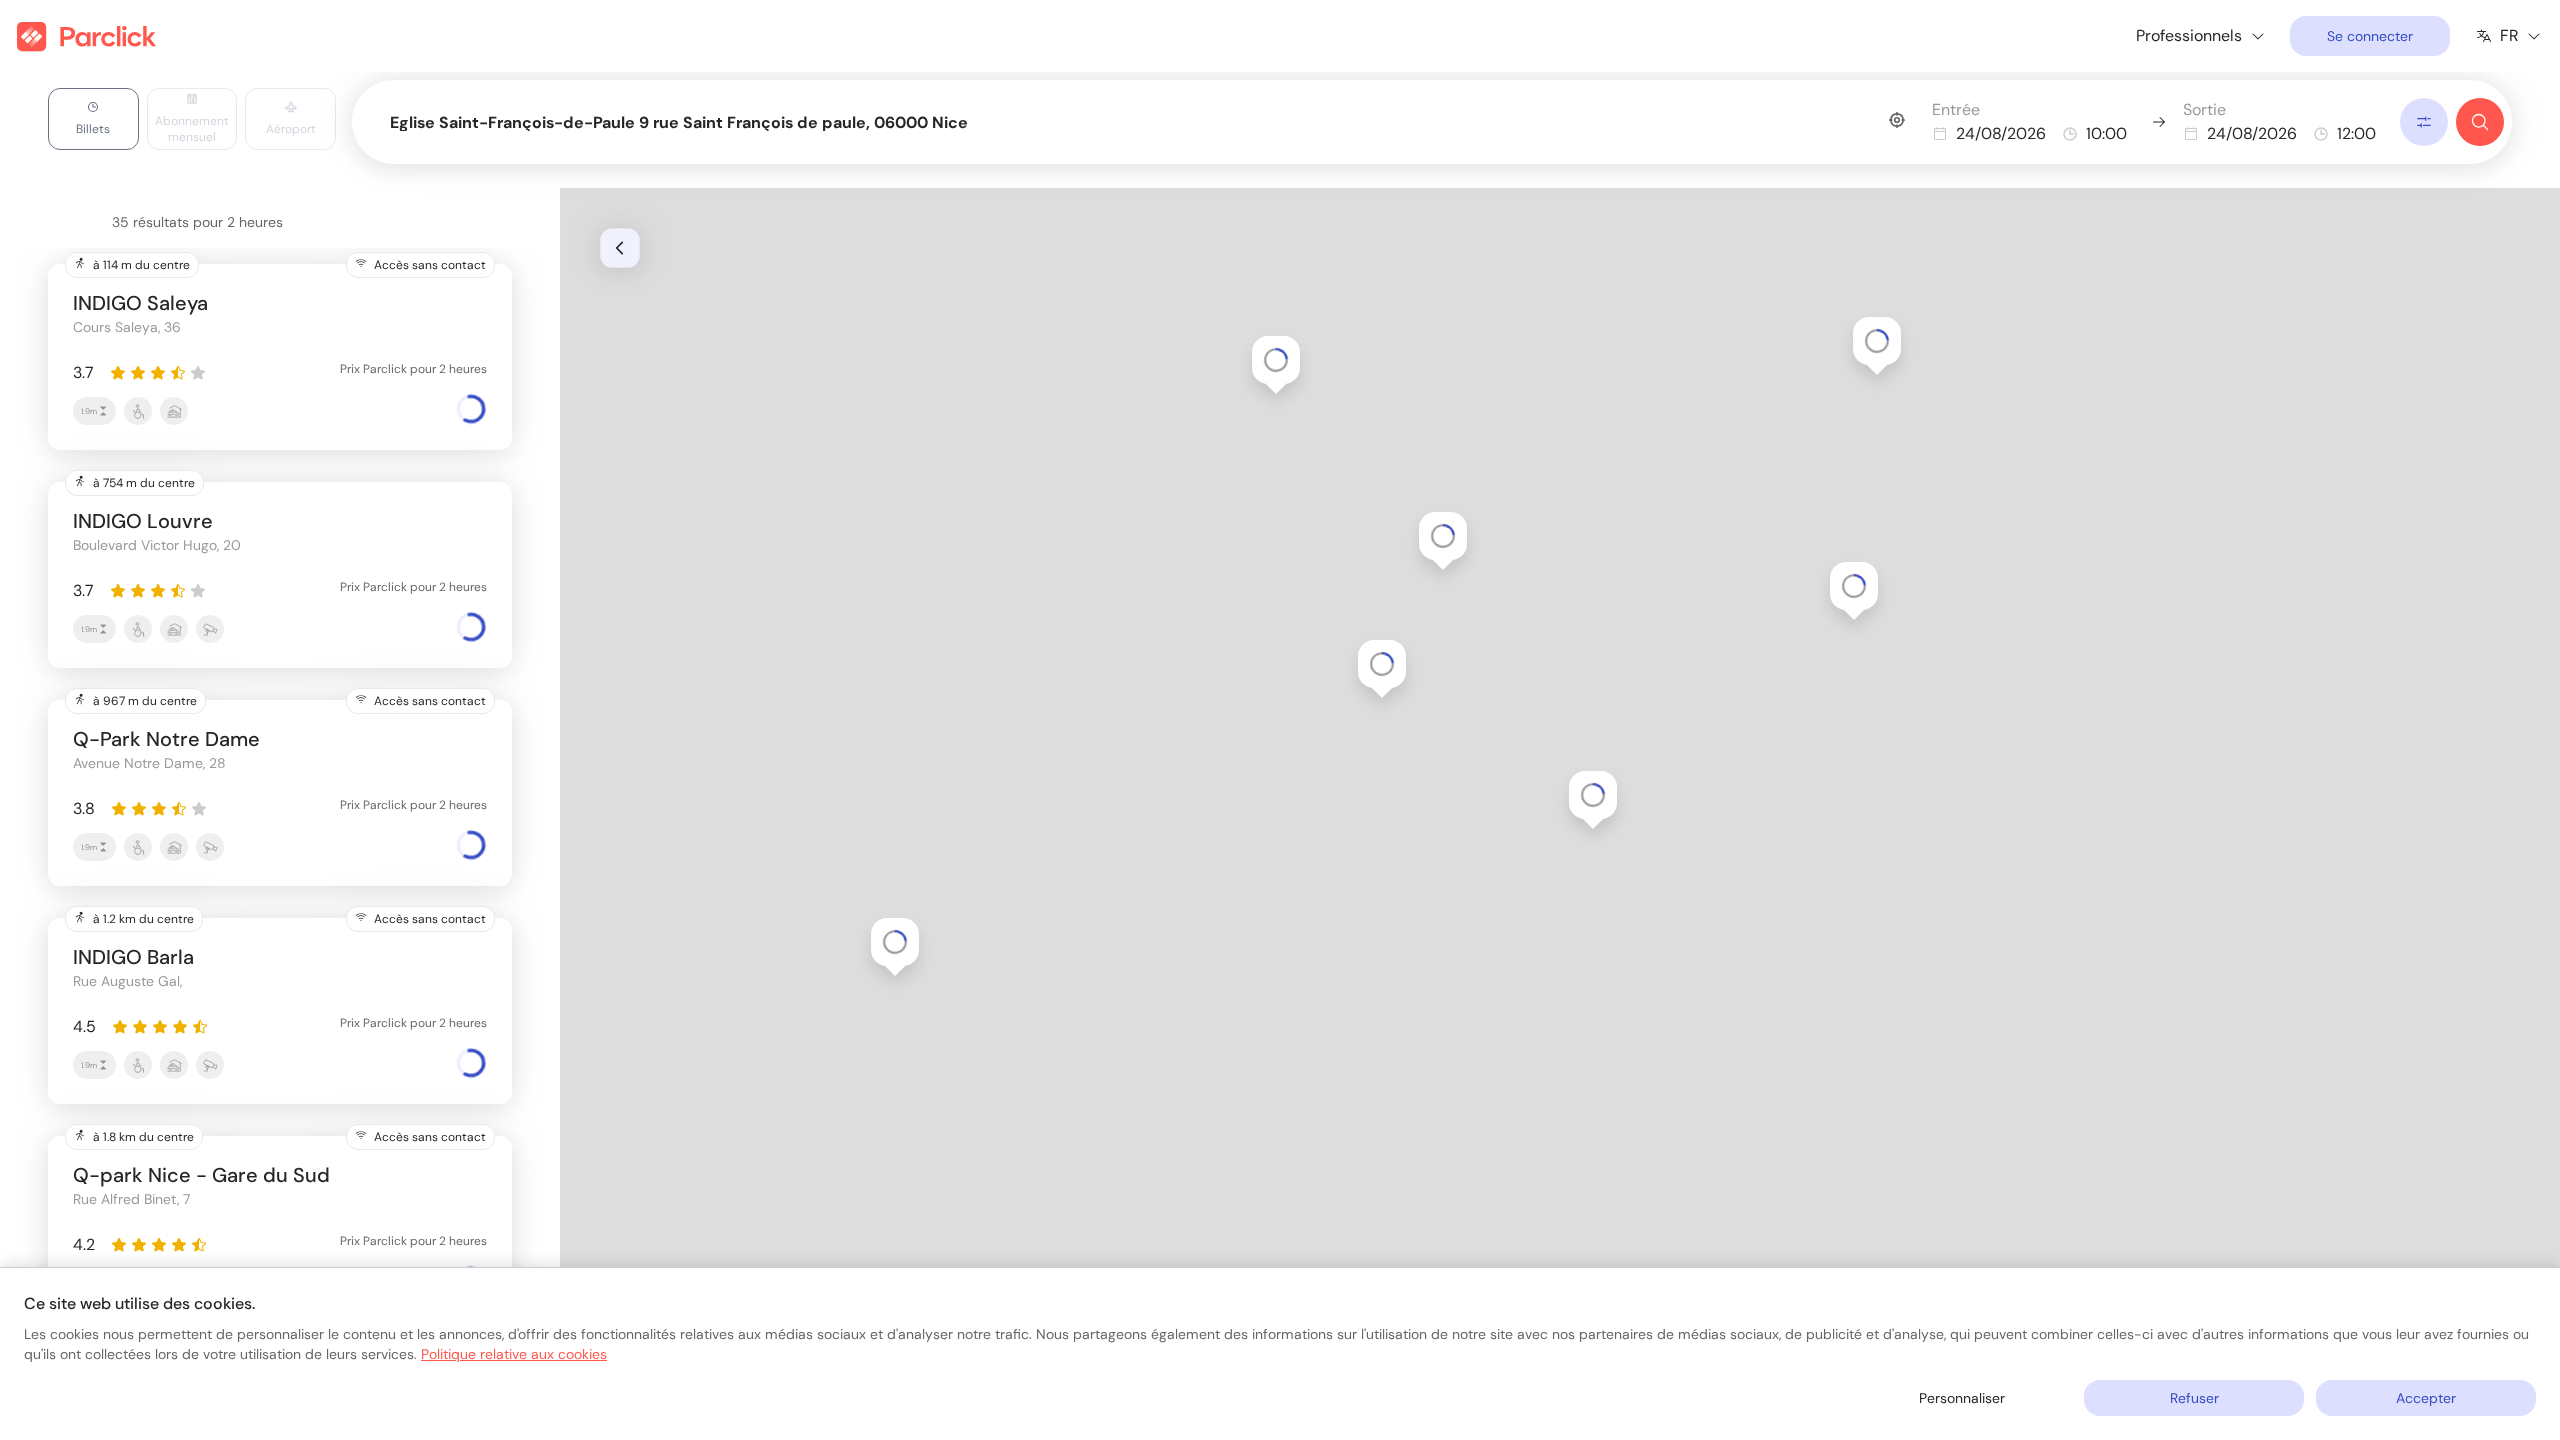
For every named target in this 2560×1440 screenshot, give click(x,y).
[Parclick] (86, 36)
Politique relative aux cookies (514, 1354)
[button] (1593, 795)
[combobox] (1147, 118)
